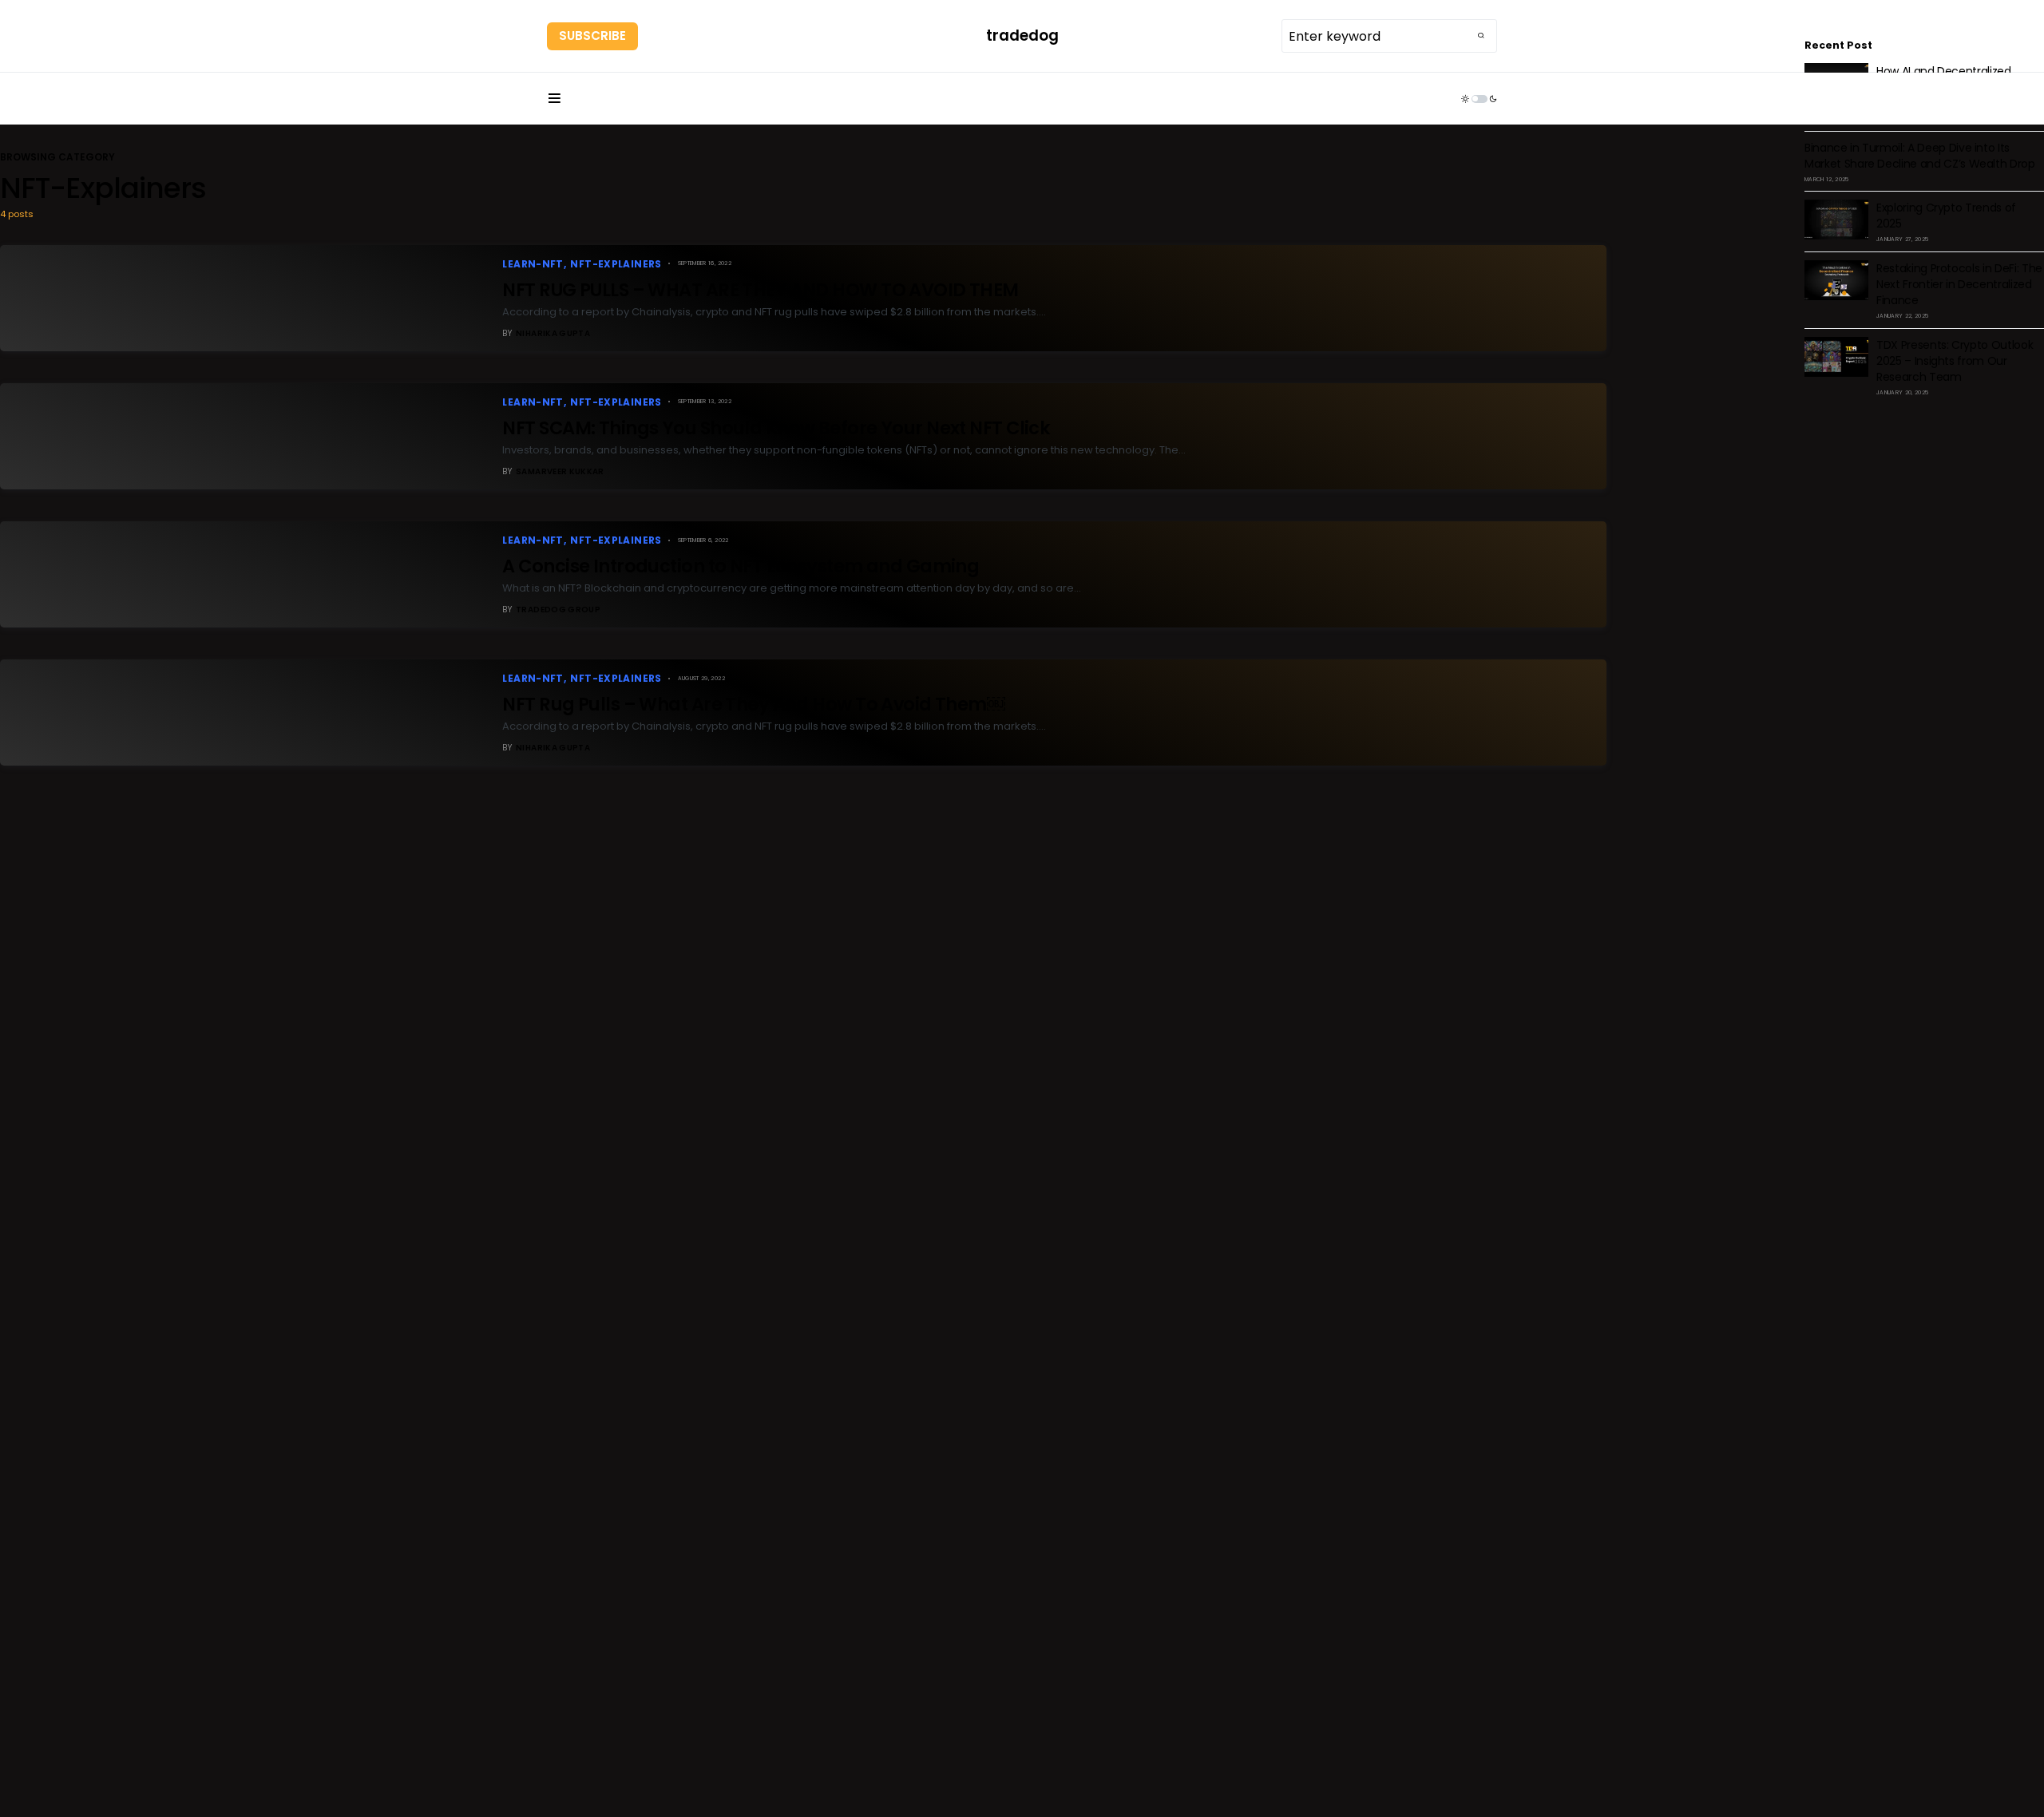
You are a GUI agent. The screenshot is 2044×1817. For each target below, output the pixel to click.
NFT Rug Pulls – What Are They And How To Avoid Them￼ (753, 704)
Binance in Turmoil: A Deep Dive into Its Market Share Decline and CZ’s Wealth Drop (1920, 156)
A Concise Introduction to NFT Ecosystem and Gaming (741, 566)
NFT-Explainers (616, 264)
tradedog (1022, 36)
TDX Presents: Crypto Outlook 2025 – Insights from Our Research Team (1955, 361)
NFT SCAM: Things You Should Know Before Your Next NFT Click (776, 428)
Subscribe (592, 36)
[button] (554, 99)
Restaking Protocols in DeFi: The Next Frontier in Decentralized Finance (1959, 284)
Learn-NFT (533, 264)
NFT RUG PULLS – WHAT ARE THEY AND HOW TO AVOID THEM (762, 290)
